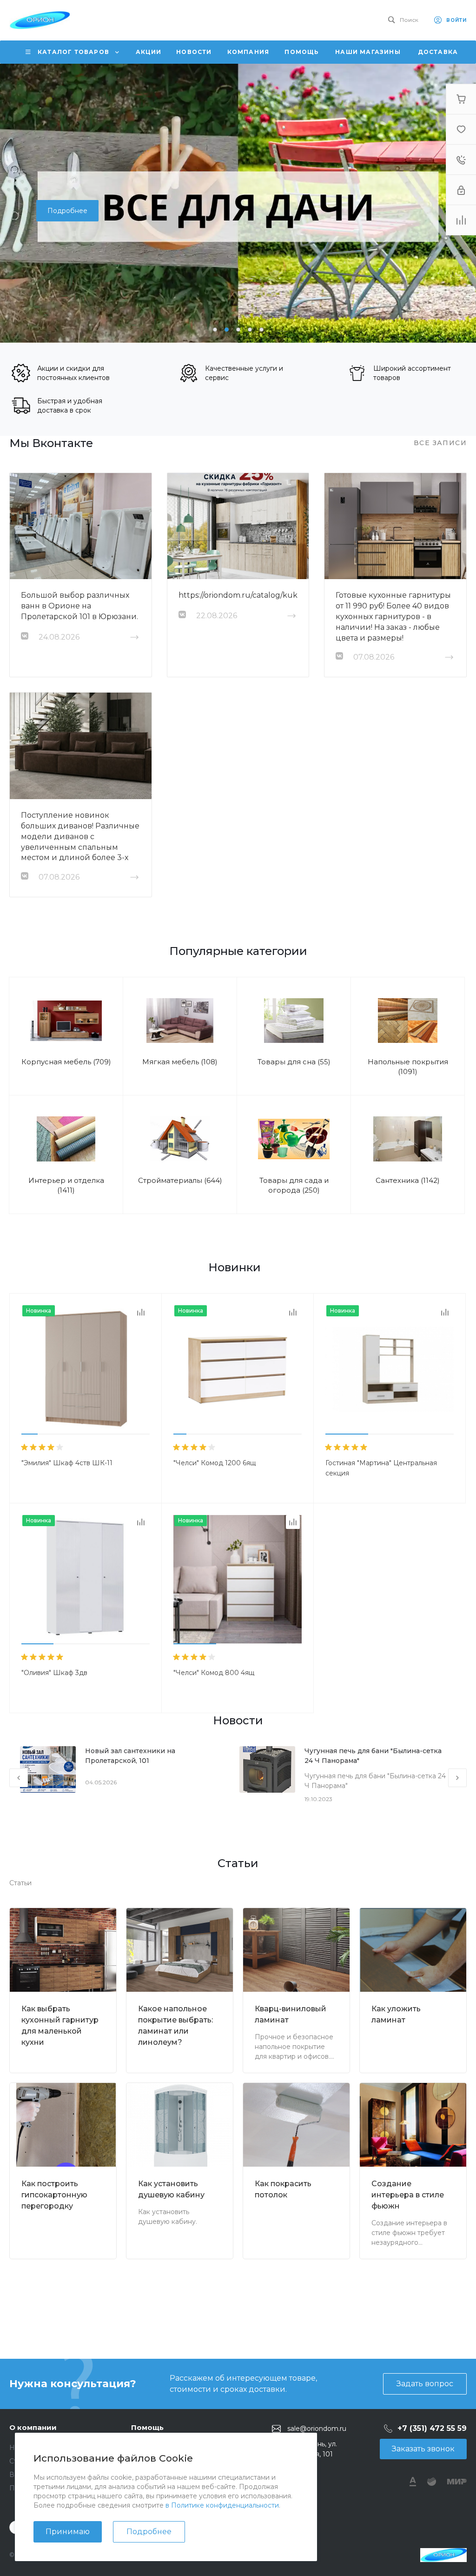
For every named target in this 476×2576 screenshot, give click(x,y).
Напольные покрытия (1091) (408, 1067)
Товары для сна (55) (294, 1062)
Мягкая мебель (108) (180, 1062)
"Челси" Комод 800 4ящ (214, 1673)
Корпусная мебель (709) (66, 1062)
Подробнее (149, 2532)
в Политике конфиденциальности (222, 2505)
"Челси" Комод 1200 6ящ (215, 1463)
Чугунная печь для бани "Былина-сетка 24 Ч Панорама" (373, 1756)
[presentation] (14, 203)
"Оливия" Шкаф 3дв (54, 1673)
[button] (215, 330)
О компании (33, 2427)
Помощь (147, 2427)
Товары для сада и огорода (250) (294, 1185)
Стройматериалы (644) (180, 1180)
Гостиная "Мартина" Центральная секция (381, 1468)
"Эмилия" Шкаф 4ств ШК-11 (67, 1463)
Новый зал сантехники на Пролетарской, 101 (130, 1756)
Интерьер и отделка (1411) (66, 1185)
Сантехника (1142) (408, 1180)
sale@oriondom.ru (317, 2429)
